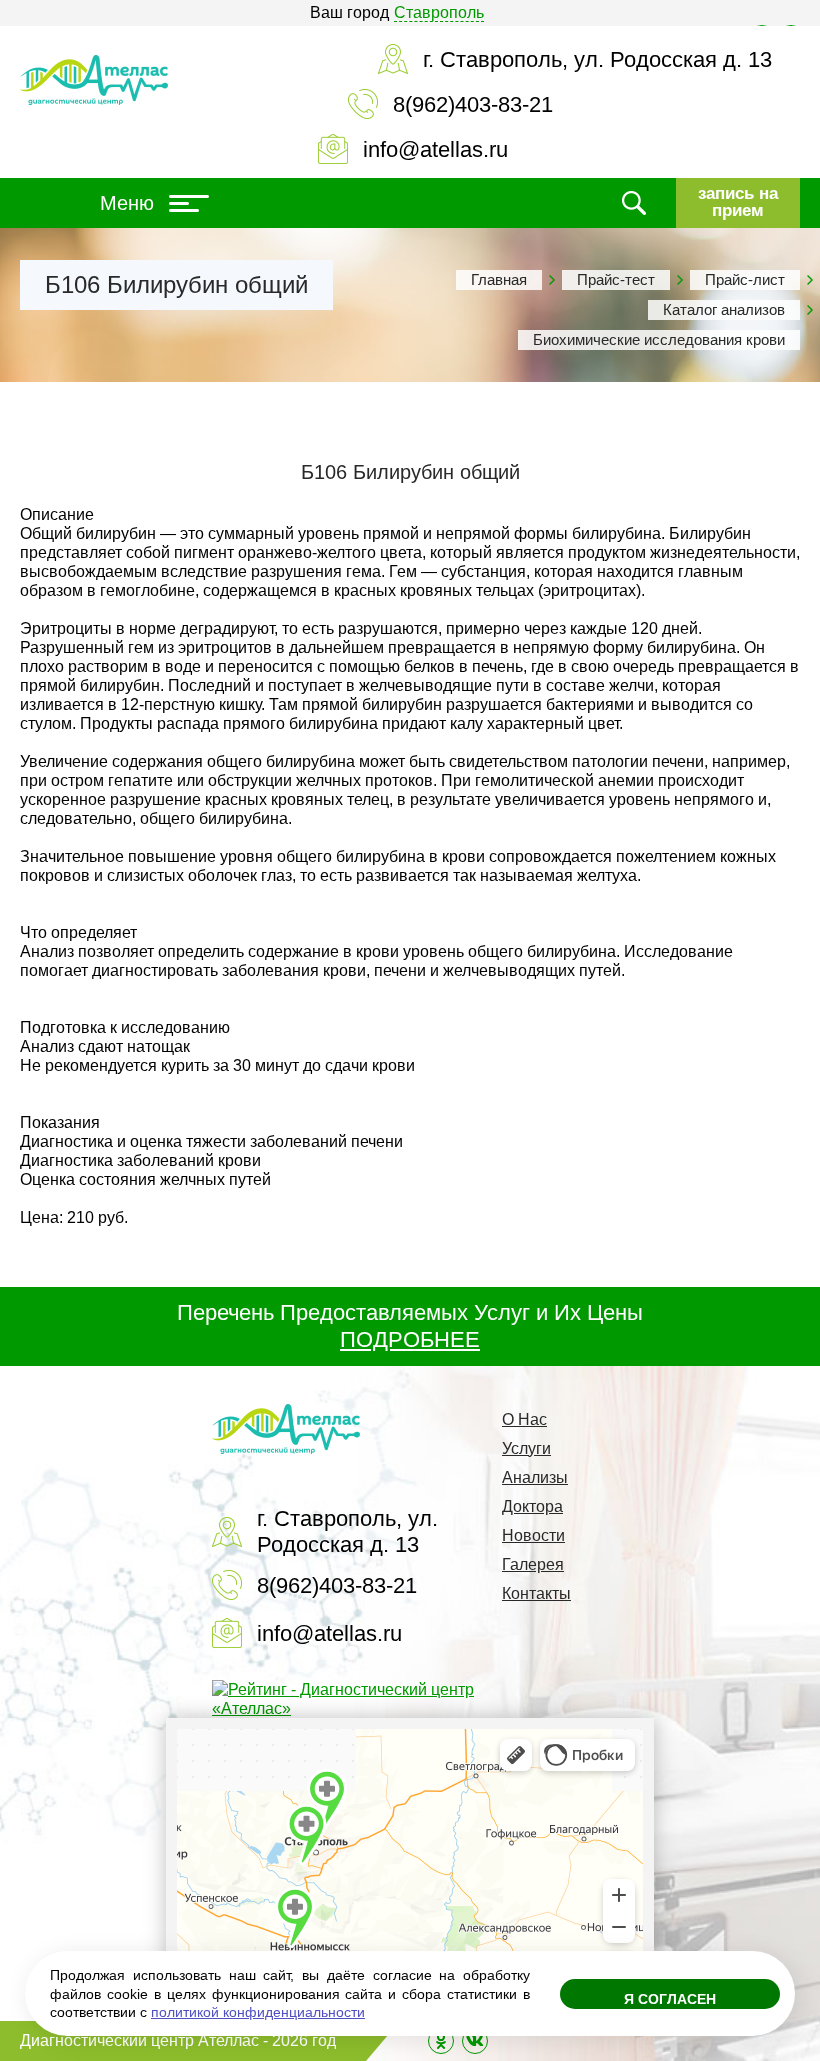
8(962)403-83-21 (473, 104)
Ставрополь (439, 12)
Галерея (533, 1564)
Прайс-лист (745, 279)
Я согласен (670, 1999)
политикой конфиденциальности (258, 2012)
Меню (127, 203)
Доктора (532, 1506)
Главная (499, 279)
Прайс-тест (616, 279)
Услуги (526, 1448)
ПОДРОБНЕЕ (410, 1339)
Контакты (536, 1593)
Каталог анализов (724, 309)
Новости (533, 1535)
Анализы (535, 1477)
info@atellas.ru (435, 149)
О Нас (524, 1419)
